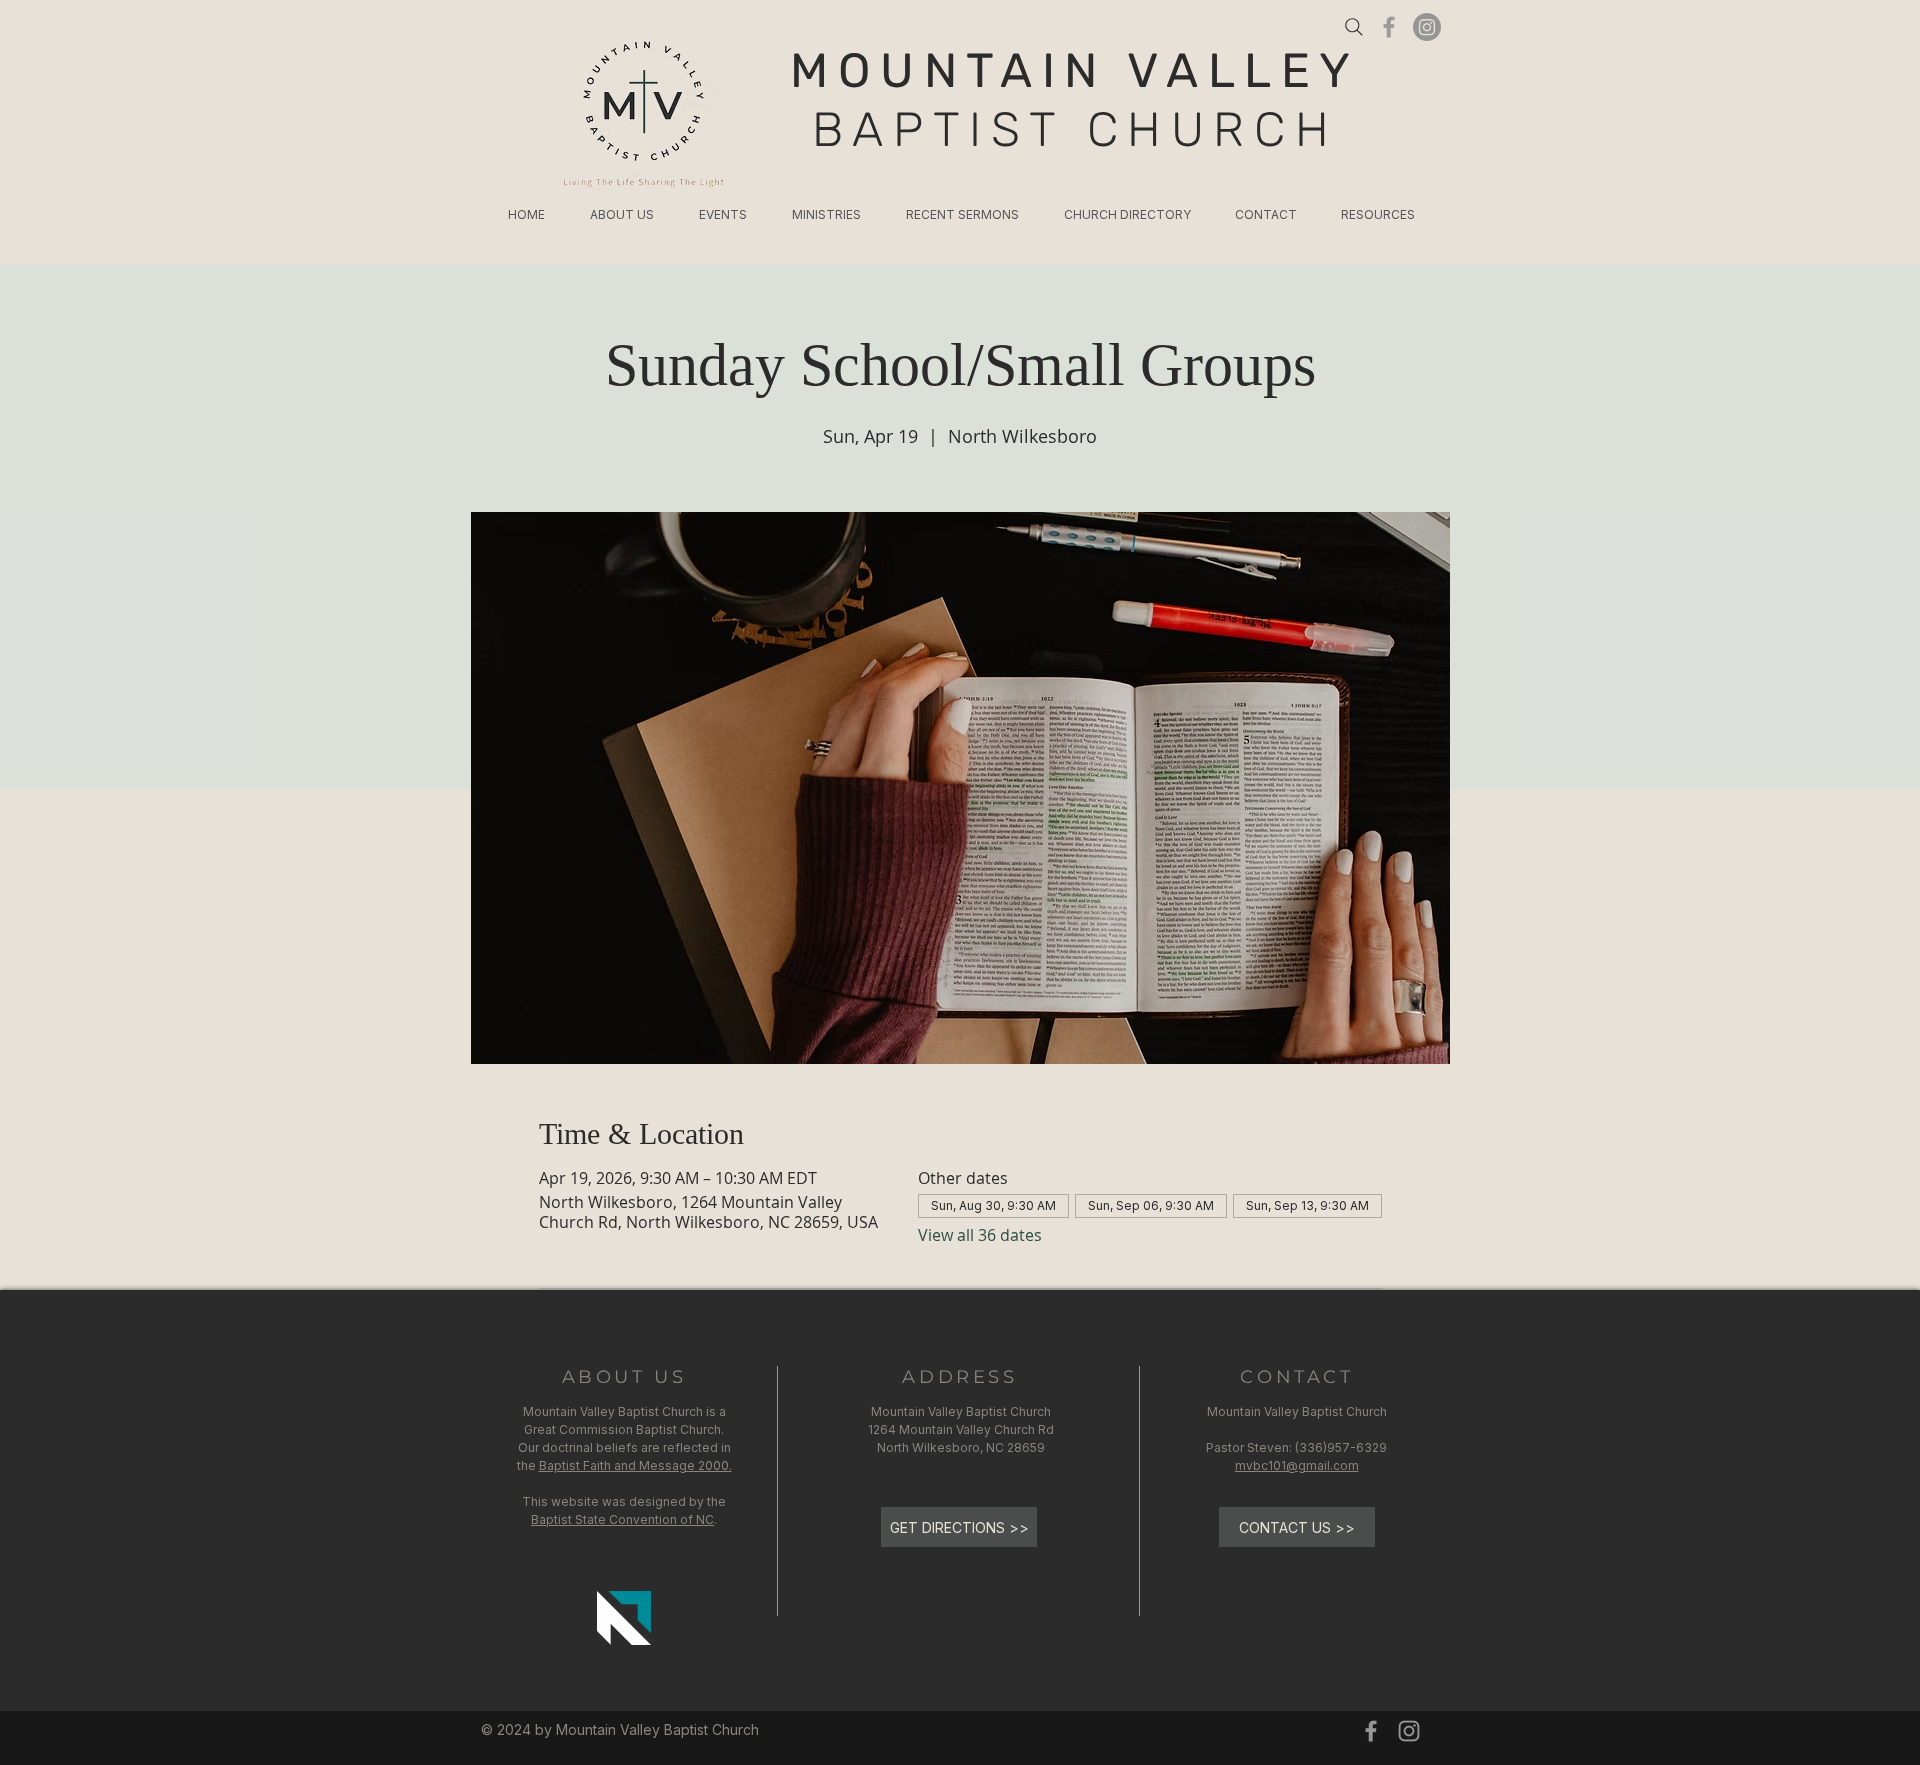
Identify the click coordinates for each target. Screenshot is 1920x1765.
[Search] (1354, 27)
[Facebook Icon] (1389, 27)
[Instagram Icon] (1409, 1731)
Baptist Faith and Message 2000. (635, 1465)
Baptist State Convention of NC (622, 1519)
